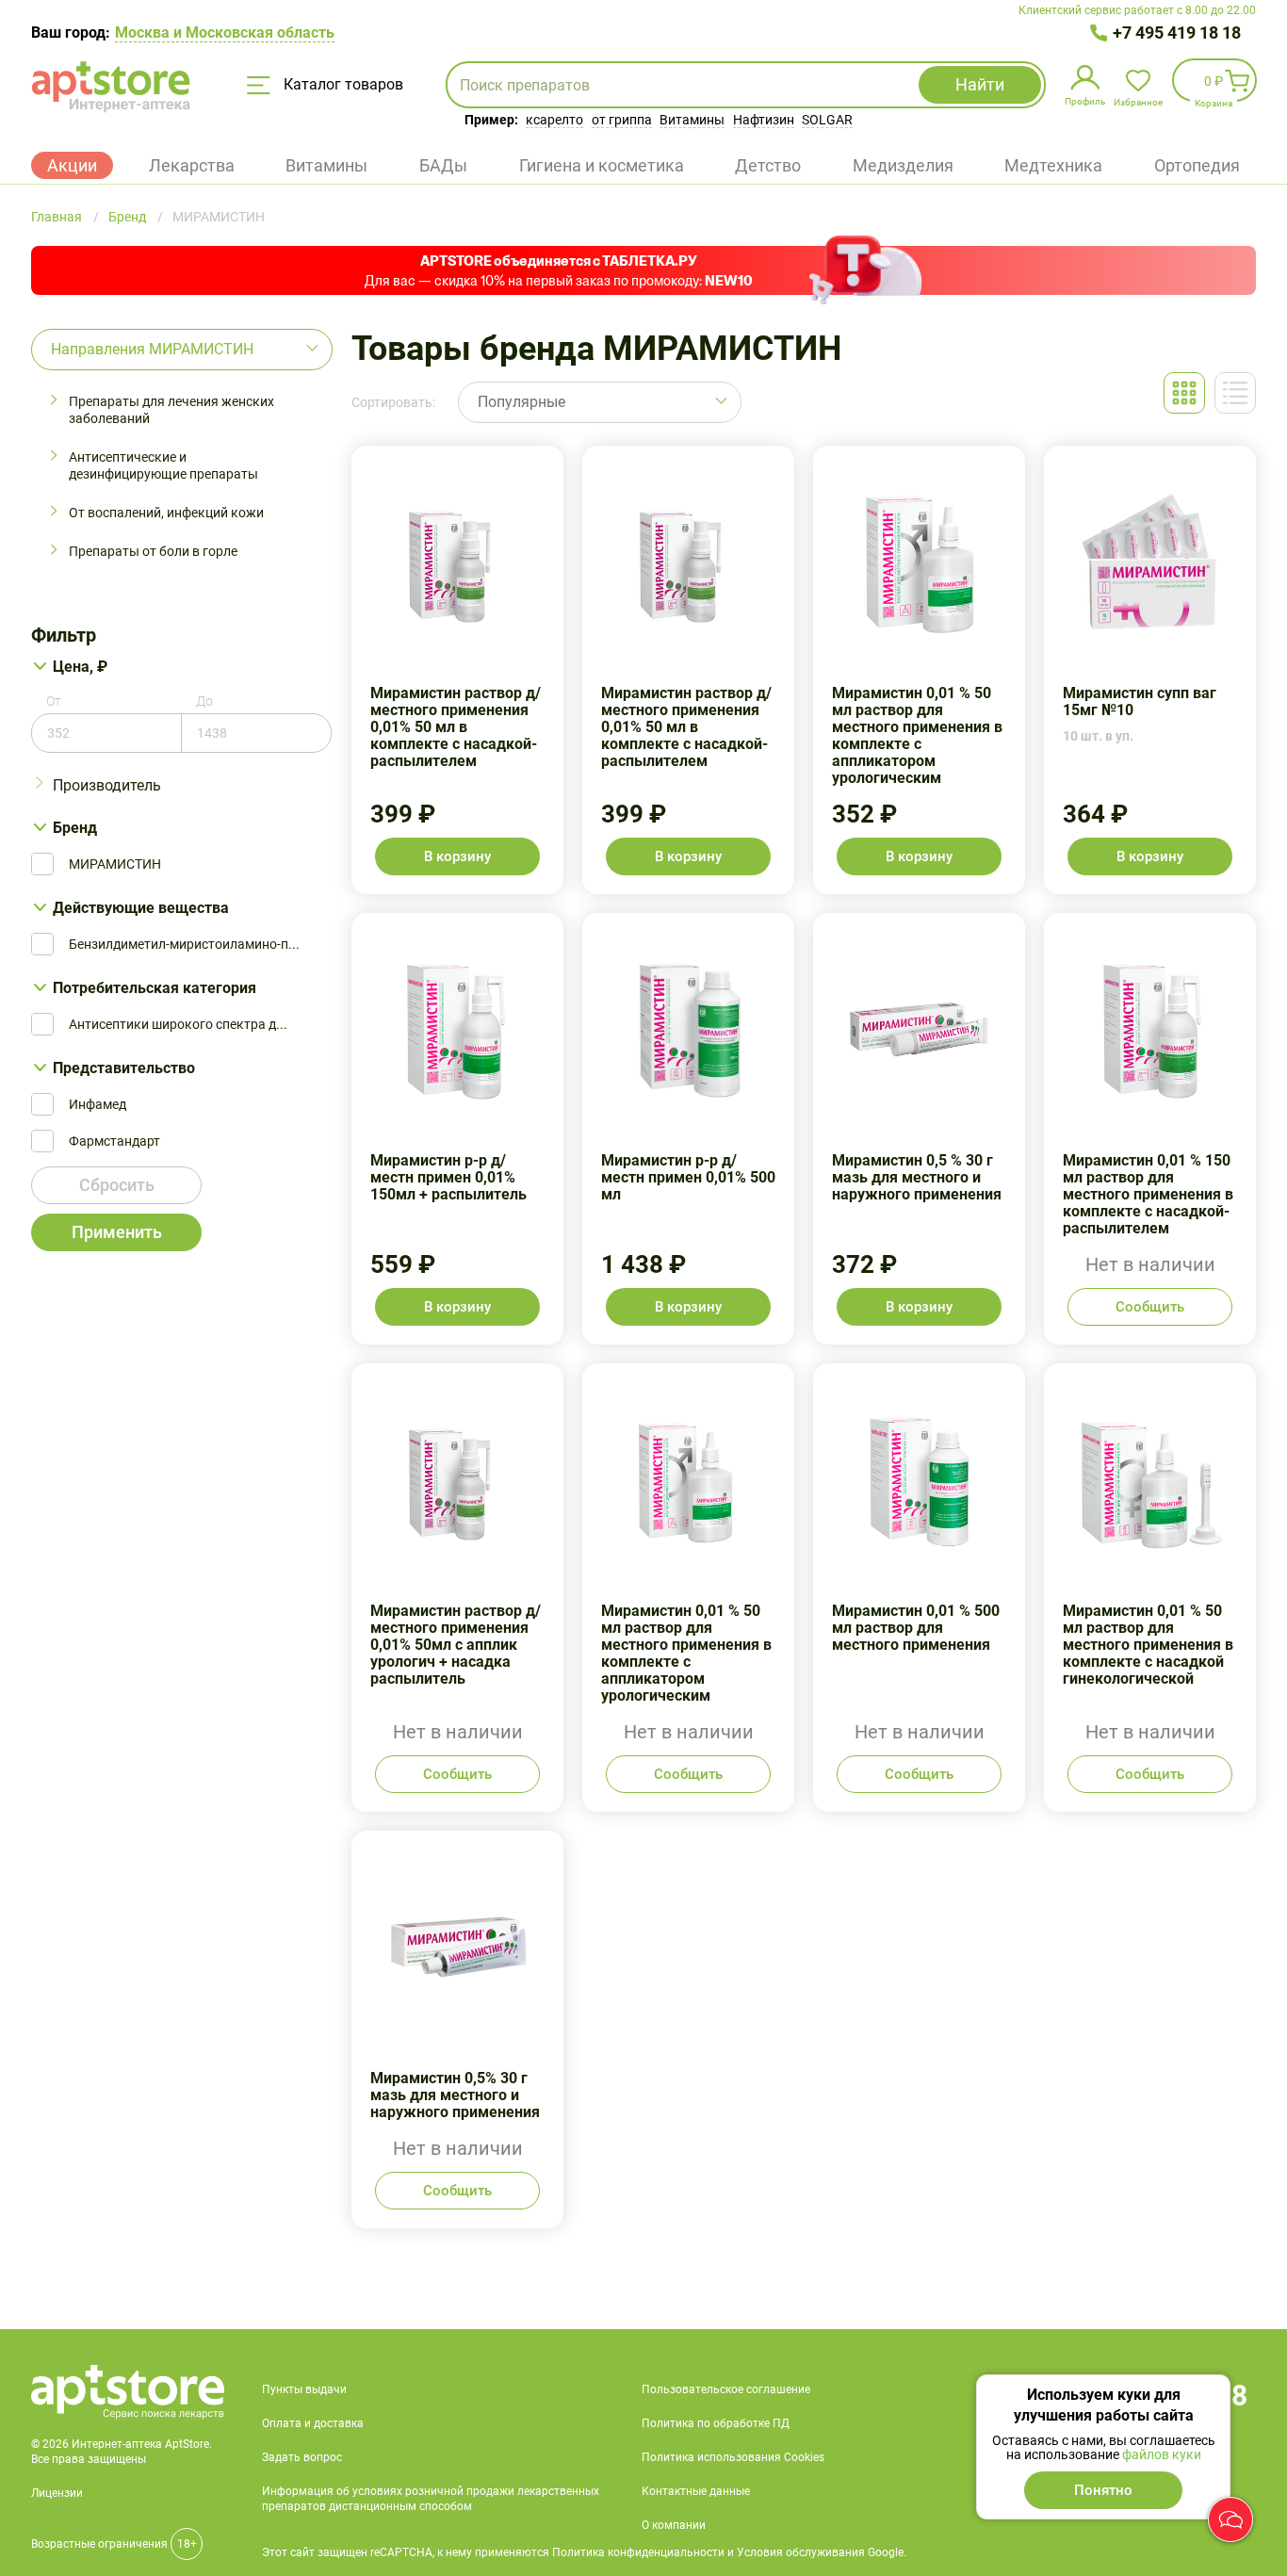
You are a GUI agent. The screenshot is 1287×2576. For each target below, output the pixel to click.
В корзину (457, 856)
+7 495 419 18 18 (1177, 33)
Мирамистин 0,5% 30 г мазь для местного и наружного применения (457, 2030)
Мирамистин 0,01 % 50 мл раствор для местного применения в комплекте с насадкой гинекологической (1150, 1588)
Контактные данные (696, 2491)
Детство (768, 165)
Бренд (75, 828)
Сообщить (1150, 1307)
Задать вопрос (302, 2457)
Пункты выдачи (304, 2389)
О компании (674, 2525)
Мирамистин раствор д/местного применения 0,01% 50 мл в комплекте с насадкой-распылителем (457, 670)
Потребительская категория (155, 988)
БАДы (443, 165)
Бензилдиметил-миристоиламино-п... (184, 944)
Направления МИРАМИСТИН (152, 349)
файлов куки (1162, 2454)
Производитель (107, 785)
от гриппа (622, 120)
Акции (72, 165)
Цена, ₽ (80, 667)
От (54, 701)
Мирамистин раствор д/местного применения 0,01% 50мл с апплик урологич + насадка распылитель (457, 1588)
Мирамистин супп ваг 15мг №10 (1150, 670)
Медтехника (1053, 165)
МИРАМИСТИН (115, 864)
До (204, 701)
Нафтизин (764, 120)
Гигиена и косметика (602, 165)
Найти (980, 84)
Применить (117, 1232)
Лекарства (192, 165)
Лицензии (57, 2493)
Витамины (692, 120)
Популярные (521, 402)
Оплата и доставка (313, 2423)
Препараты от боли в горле (153, 551)
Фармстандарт (114, 1141)
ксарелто (554, 120)
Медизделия (903, 165)
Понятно (1103, 2490)
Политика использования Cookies (733, 2457)
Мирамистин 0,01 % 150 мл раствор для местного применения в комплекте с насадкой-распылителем (1150, 1129)
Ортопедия (1197, 165)
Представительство (124, 1068)
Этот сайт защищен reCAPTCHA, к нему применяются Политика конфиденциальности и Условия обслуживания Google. (584, 2552)
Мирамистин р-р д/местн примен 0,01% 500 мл (688, 1129)
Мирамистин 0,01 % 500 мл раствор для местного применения (919, 1588)
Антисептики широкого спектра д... (178, 1024)
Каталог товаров (342, 84)
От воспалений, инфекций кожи (166, 513)
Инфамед (98, 1104)
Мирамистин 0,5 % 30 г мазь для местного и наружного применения (919, 1129)
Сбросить (117, 1185)
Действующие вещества (141, 908)
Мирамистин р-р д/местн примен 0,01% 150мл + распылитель (457, 1129)
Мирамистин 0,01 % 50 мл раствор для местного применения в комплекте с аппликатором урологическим (919, 670)
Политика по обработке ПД (716, 2423)
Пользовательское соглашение (726, 2389)
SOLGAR (827, 120)
